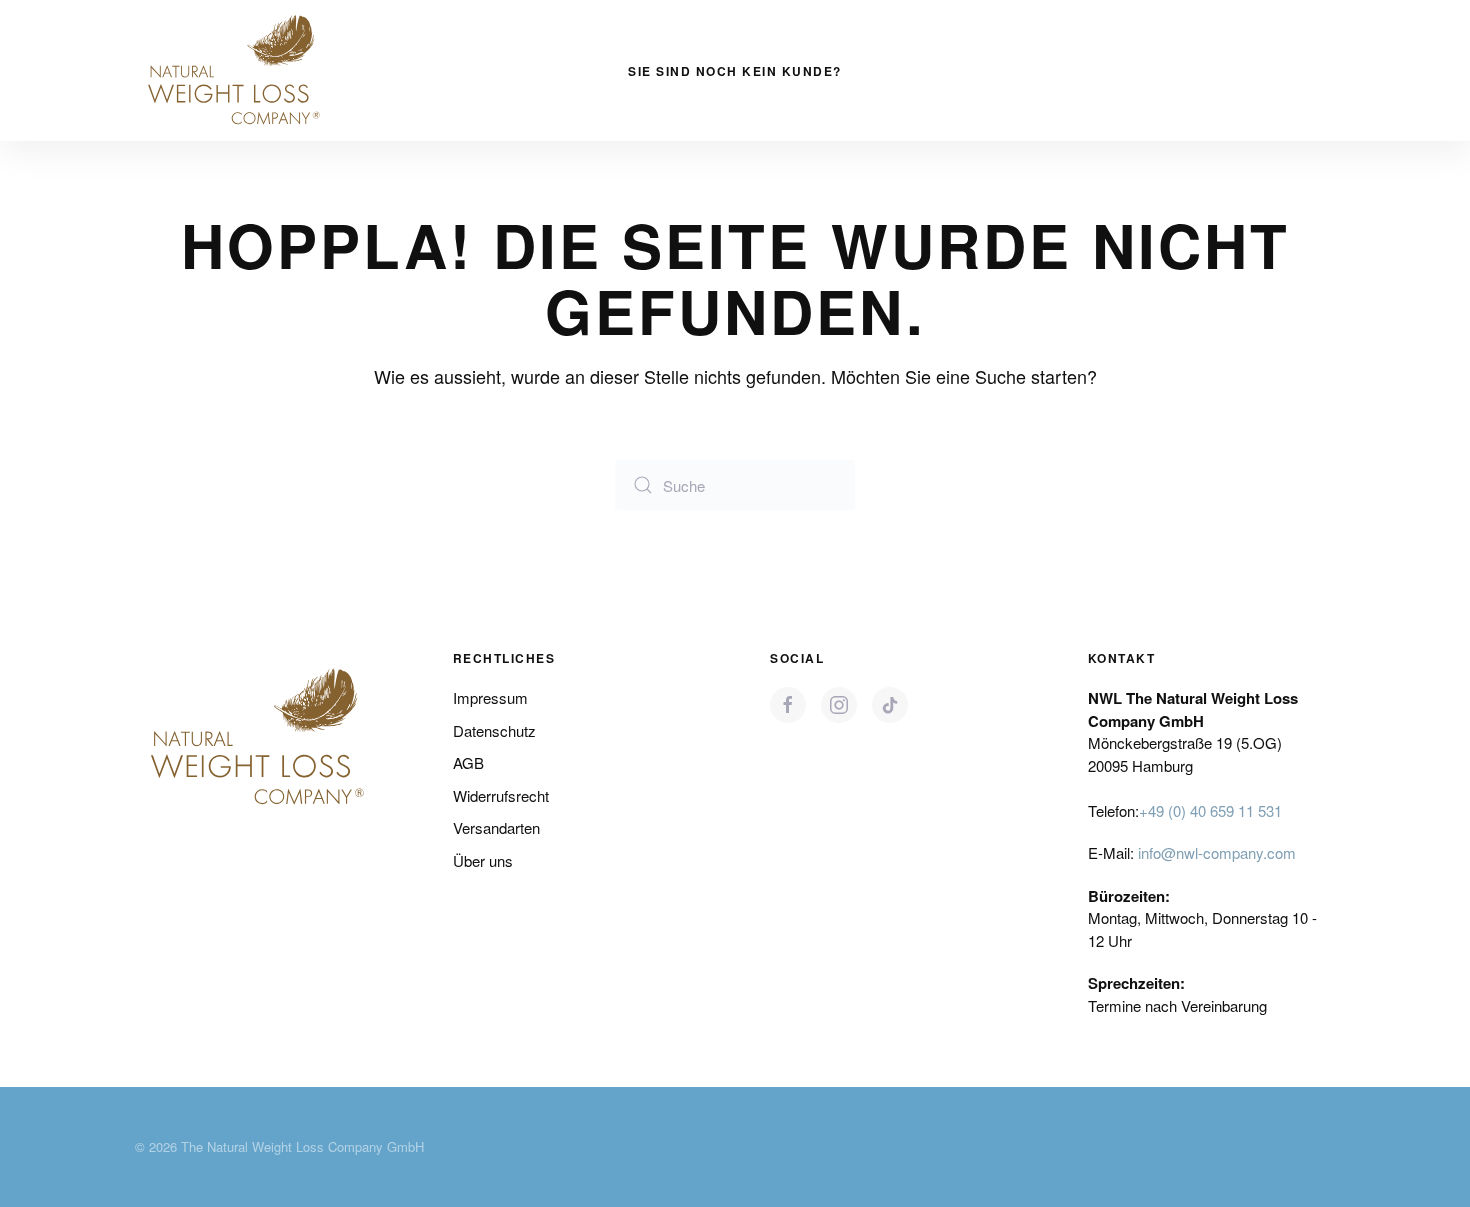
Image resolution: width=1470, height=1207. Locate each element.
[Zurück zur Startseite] (235, 70)
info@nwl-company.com (1217, 852)
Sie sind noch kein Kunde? (735, 71)
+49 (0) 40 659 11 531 (1210, 810)
